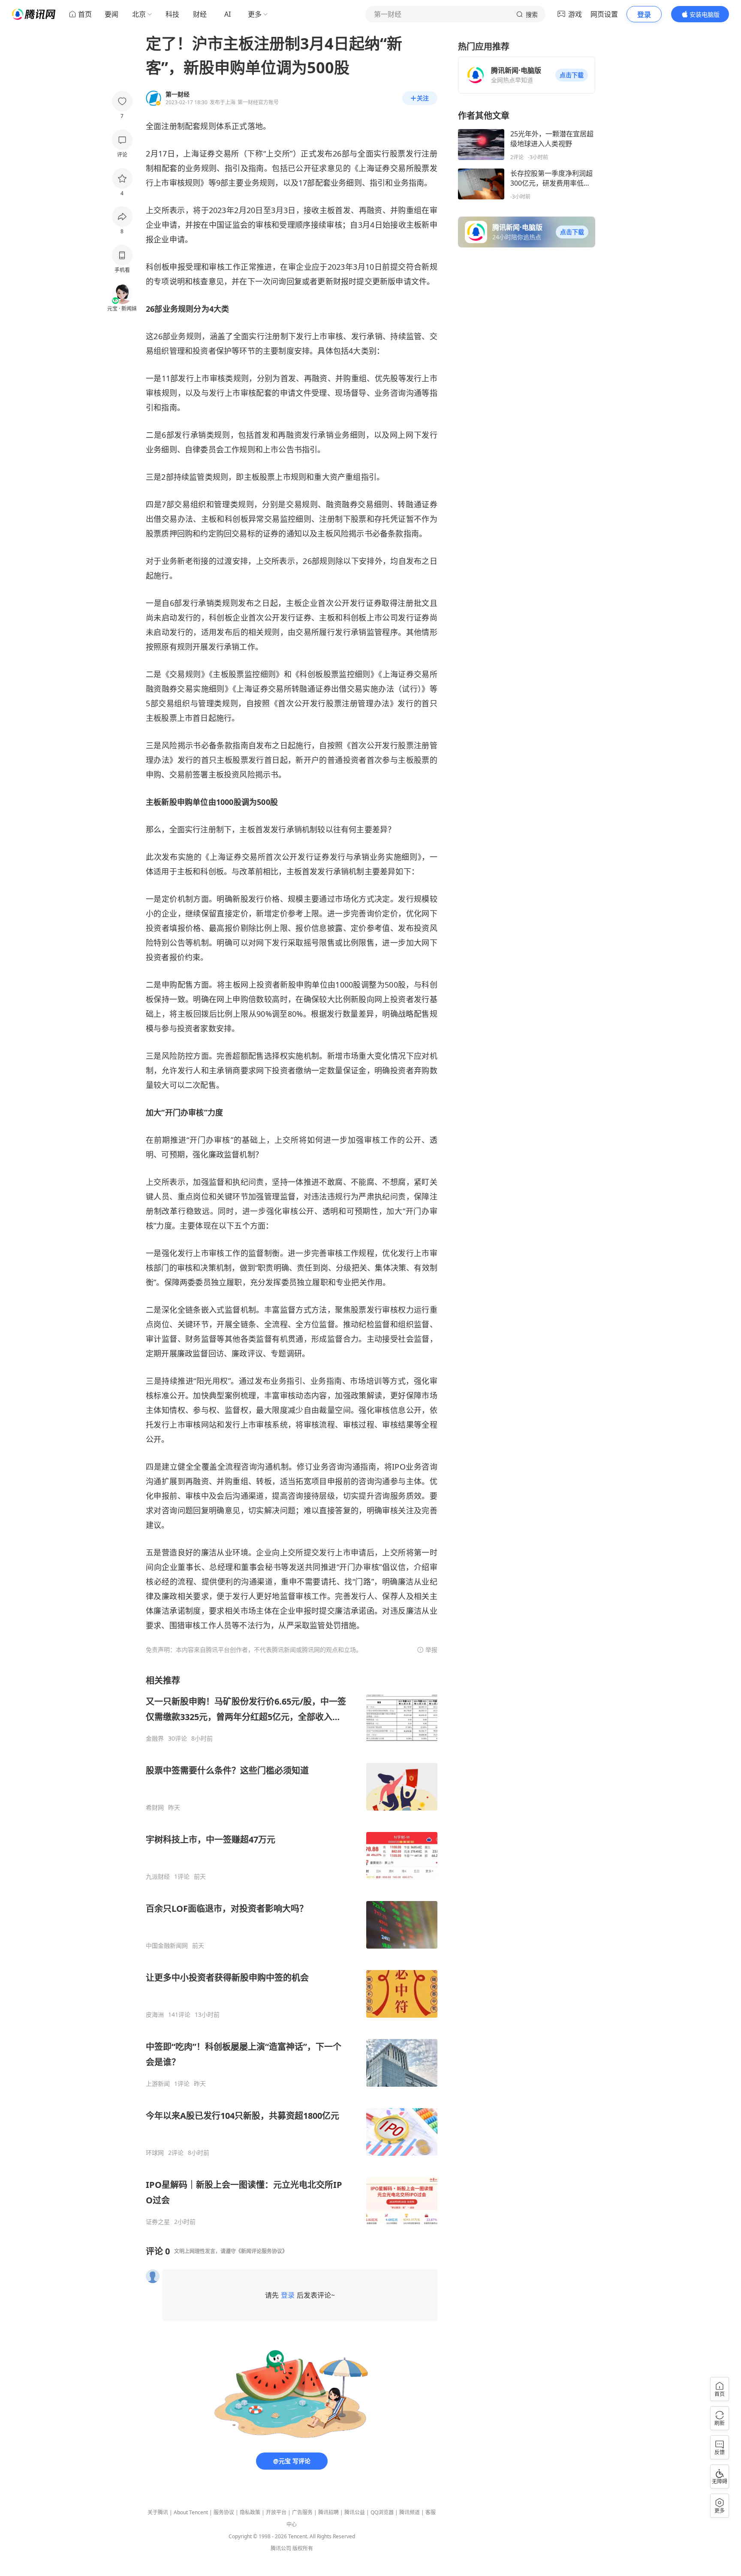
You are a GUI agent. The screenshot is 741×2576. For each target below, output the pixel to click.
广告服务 (302, 2512)
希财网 (155, 1808)
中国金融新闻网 (167, 1946)
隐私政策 (250, 2512)
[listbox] (292, 1950)
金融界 (155, 1738)
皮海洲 (155, 2015)
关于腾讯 (158, 2512)
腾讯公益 (355, 2512)
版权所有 (303, 2548)
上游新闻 (158, 2084)
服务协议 (224, 2512)
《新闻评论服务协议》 (262, 2251)
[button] (572, 75)
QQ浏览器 (382, 2512)
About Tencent (191, 2512)
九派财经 (158, 1877)
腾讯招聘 (328, 2512)
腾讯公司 (281, 2548)
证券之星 (158, 2222)
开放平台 (276, 2512)
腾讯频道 (410, 2512)
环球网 (155, 2153)
